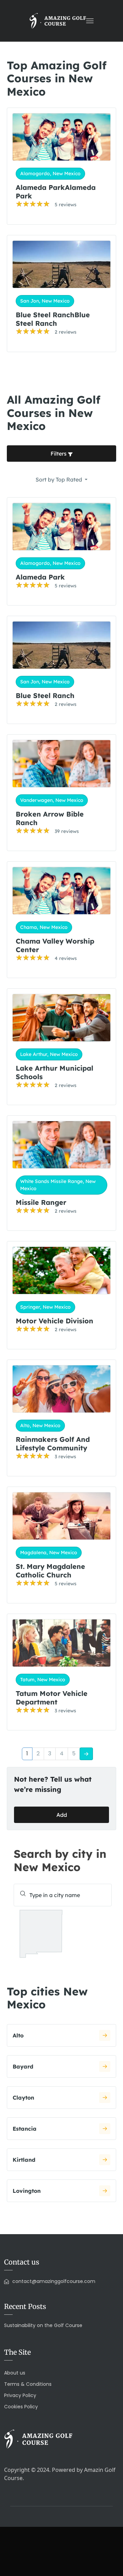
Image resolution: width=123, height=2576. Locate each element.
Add (62, 1815)
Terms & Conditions (28, 2384)
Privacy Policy (20, 2395)
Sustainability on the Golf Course (43, 2325)
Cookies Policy (21, 2407)
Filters (59, 454)
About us (15, 2373)
